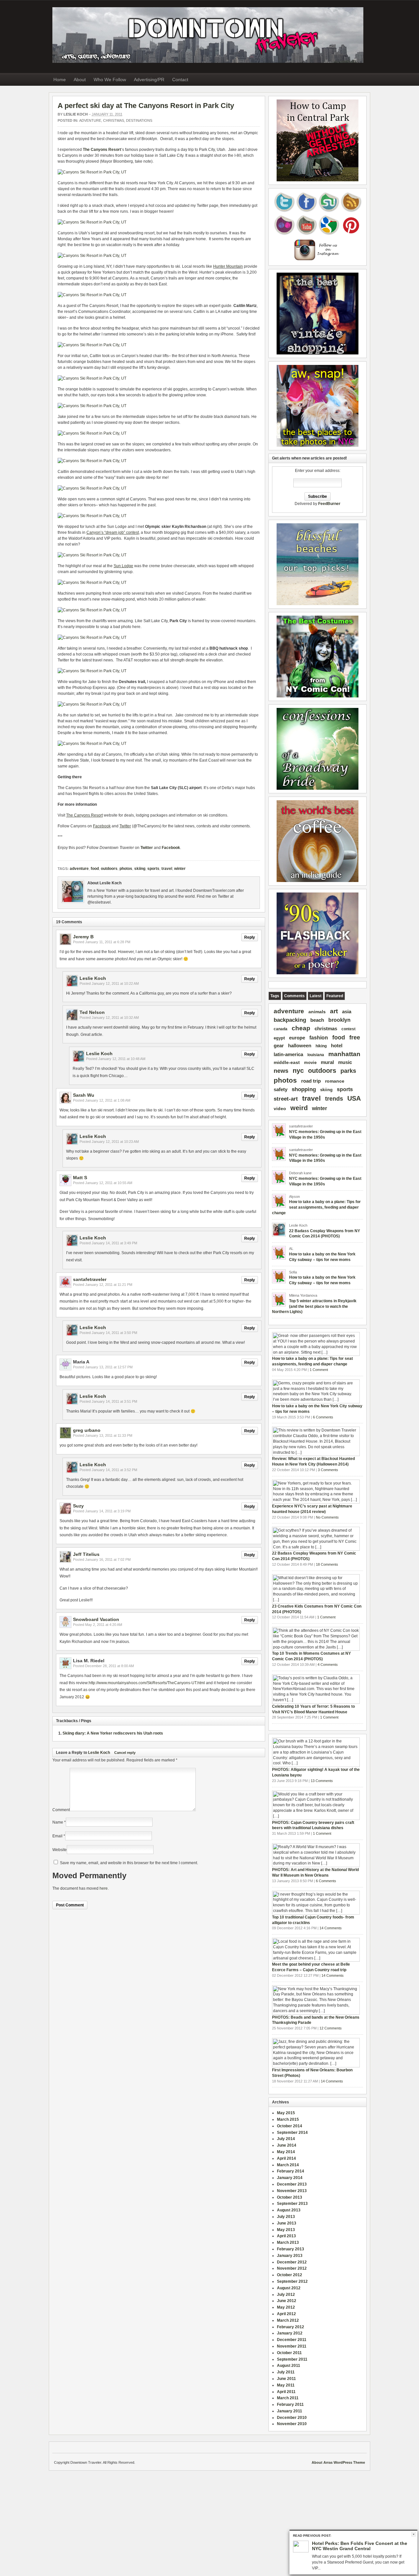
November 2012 (292, 2268)
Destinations (139, 120)
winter (180, 869)
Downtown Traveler (208, 35)
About (80, 80)
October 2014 (290, 2126)
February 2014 (291, 2171)
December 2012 (292, 2262)
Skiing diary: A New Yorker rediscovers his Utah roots (113, 1733)
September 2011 (292, 2359)
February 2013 (291, 2249)
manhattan (344, 1054)
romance (335, 1081)
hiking (321, 1046)
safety (281, 1089)
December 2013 (292, 2184)
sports (153, 869)
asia (347, 1011)
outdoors (109, 869)
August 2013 (289, 2210)
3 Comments (328, 1470)
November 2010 (292, 2424)
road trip (311, 1081)
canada (281, 1029)
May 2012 (286, 2307)
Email (57, 1836)
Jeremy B (83, 937)
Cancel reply (125, 1753)
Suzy (78, 1506)
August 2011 (289, 2366)
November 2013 (292, 2191)
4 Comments (328, 1665)
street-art (286, 1099)
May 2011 (286, 2385)
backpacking (290, 1020)
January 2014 (290, 2178)
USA (354, 1098)
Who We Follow (110, 80)
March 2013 (288, 2243)
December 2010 (292, 2418)
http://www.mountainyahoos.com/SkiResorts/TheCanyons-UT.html (147, 1683)
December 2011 (292, 2340)
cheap (301, 1028)
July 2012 (286, 2295)
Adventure (90, 120)
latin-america (288, 1054)
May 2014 (286, 2152)
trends (334, 1099)
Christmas (114, 120)
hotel (337, 1045)
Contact (180, 80)
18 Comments (327, 1564)
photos (126, 869)
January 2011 (290, 2411)
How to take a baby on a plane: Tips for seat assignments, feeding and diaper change (316, 1207)
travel (167, 869)
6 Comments (323, 1417)
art (334, 1011)
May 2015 (286, 2113)
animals (317, 1012)
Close (414, 2534)
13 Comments (322, 1781)
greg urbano (87, 1430)
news (281, 1071)
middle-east (287, 1062)
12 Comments (331, 2028)
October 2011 (289, 2353)
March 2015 (288, 2119)
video (280, 1109)
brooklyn (339, 1020)
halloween (300, 1045)
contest (348, 1029)
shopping (304, 1089)
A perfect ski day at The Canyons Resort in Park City (146, 106)
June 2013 (287, 2223)
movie (310, 1063)
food (95, 869)
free (355, 1037)
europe (297, 1038)
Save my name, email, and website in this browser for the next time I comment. (129, 1863)
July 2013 (286, 2217)
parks (348, 1071)
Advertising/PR (149, 80)
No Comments (327, 1517)
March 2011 (288, 2398)
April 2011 (286, 2392)
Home (60, 80)
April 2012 (286, 2314)
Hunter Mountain (228, 266)
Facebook (171, 848)
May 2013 (286, 2230)
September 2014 (292, 2133)
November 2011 (292, 2346)
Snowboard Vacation (96, 1619)
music (345, 1062)
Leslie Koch (76, 114)
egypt (279, 1038)
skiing (140, 869)
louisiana (316, 1055)
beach (317, 1020)
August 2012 (289, 2288)
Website (60, 1850)
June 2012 (287, 2301)
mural (327, 1062)
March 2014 (288, 2165)
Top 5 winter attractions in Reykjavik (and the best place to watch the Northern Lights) (314, 1306)
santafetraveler (90, 1279)
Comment (61, 1810)
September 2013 (292, 2204)
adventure (79, 869)
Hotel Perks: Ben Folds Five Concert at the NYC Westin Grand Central (360, 2546)
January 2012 (290, 2333)
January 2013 (290, 2256)
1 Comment (319, 1370)
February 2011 (290, 2405)
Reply (250, 937)
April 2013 (286, 2236)
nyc (298, 1071)
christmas (326, 1029)
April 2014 (286, 2158)
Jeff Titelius (86, 1554)
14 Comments (331, 1928)
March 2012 (288, 2320)
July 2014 (286, 2139)
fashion (319, 1038)
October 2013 (290, 2197)
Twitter (147, 848)
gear (279, 1045)
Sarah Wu (84, 1095)
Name (58, 1822)
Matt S (80, 1178)
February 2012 (291, 2327)
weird (299, 1108)
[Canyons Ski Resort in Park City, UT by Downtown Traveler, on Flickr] (92, 172)
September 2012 (292, 2281)
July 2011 (286, 2372)
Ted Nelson (92, 1012)
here (104, 1888)
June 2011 (286, 2379)
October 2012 (290, 2275)
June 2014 (287, 2145)
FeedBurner (329, 504)
